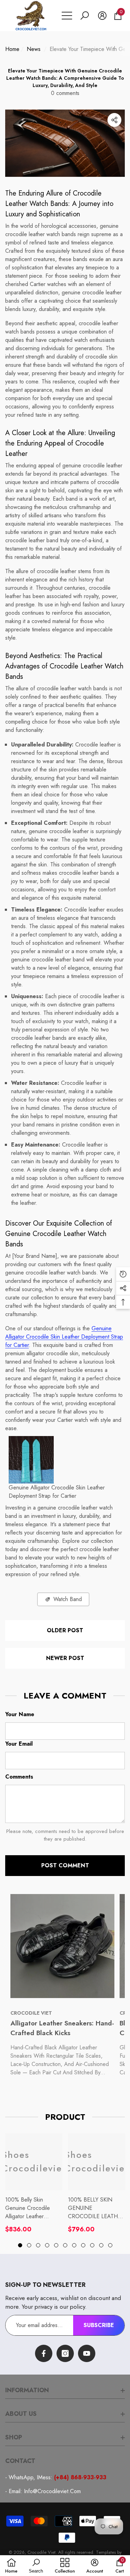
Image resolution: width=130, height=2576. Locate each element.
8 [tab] (83, 2245)
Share (114, 120)
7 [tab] (74, 2245)
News (34, 49)
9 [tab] (92, 2245)
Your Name (20, 1714)
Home (12, 49)
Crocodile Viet (41, 2552)
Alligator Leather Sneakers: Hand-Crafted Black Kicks (62, 2028)
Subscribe (99, 2325)
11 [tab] (110, 2245)
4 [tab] (47, 2245)
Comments (19, 1777)
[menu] (67, 16)
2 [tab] (29, 2245)
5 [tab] (56, 2245)
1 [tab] (20, 2245)
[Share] (114, 120)
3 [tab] (38, 2245)
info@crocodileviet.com (52, 2491)
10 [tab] (101, 2245)
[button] (85, 16)
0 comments (65, 93)
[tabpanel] (34, 2183)
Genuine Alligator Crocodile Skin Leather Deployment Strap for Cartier (64, 1337)
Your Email (19, 1744)
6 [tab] (65, 2245)
